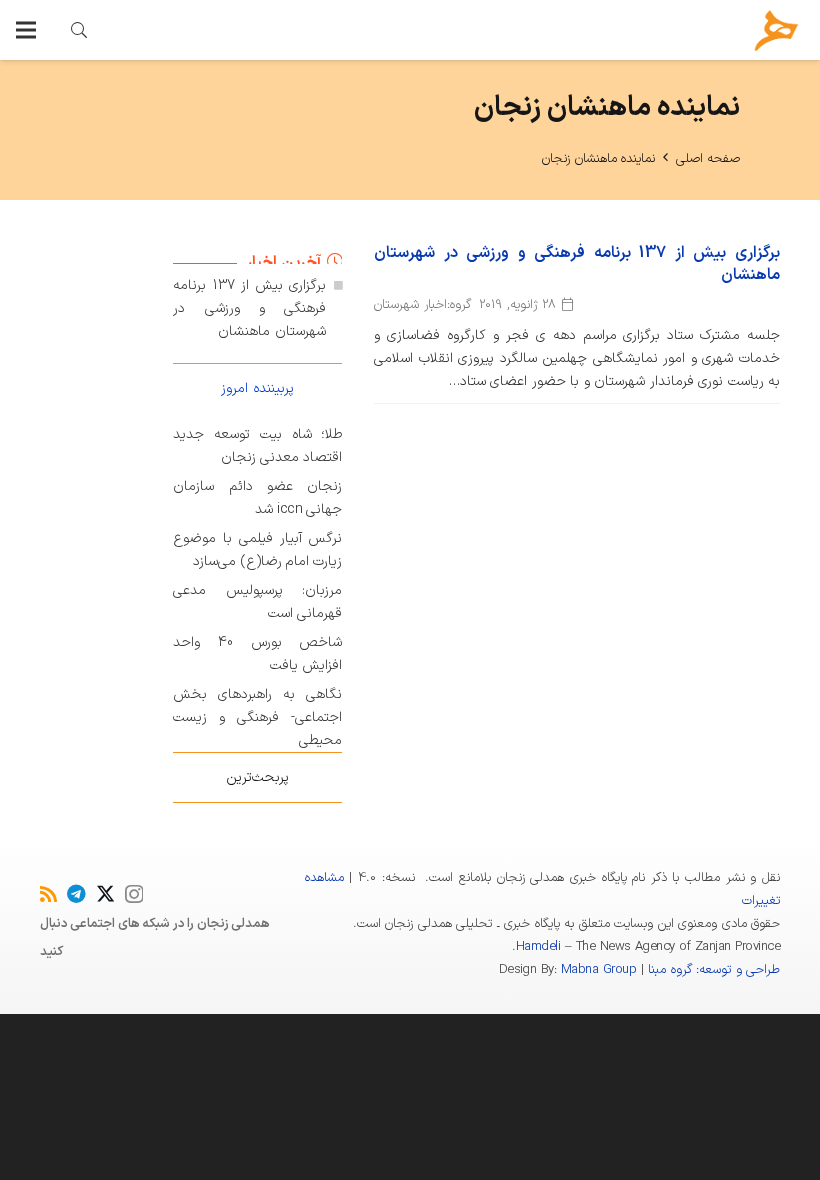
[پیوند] (79, 30)
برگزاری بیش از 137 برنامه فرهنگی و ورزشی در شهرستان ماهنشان (577, 264)
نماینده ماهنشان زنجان (598, 159)
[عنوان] (776, 30)
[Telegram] (76, 893)
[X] (105, 893)
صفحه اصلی (708, 159)
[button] (26, 30)
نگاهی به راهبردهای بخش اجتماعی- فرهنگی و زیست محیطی (257, 717)
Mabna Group (598, 970)
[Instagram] (134, 894)
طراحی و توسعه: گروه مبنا (714, 970)
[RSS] (48, 893)
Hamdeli (538, 947)
